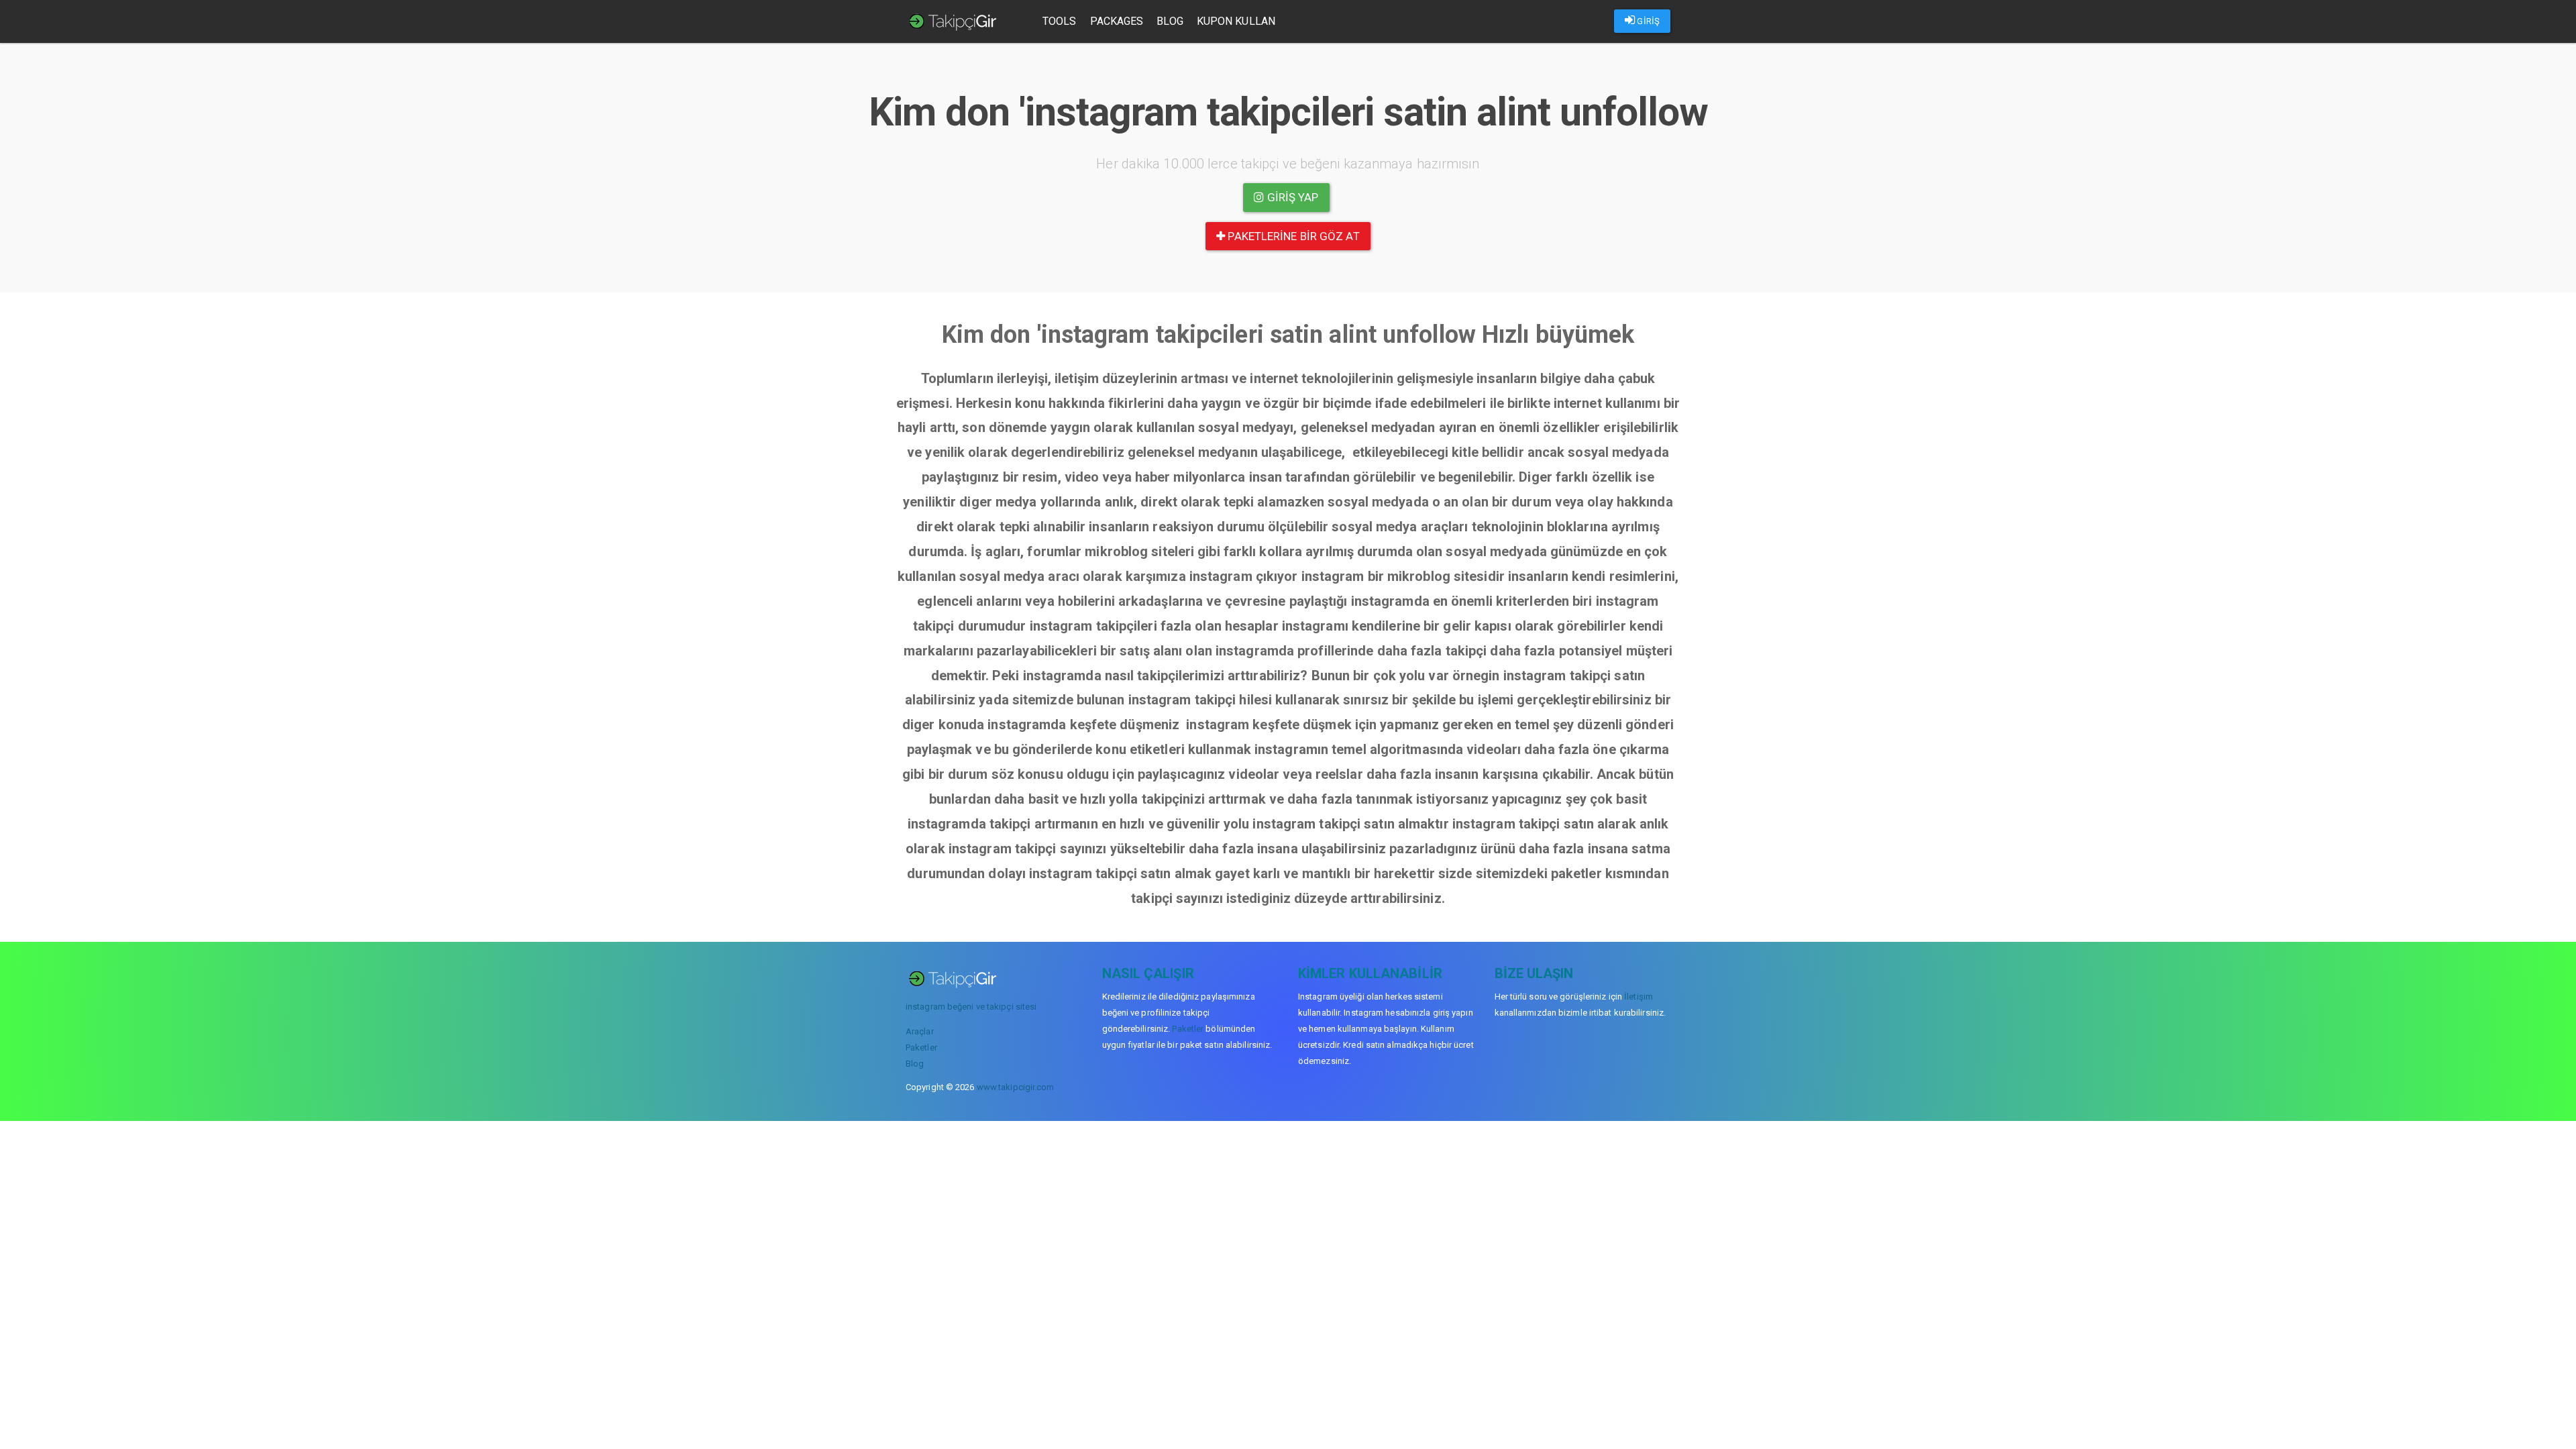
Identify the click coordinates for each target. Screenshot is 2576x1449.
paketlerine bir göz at (1292, 236)
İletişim (1639, 997)
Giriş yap (1292, 197)
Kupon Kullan (1236, 21)
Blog (1170, 21)
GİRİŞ (1647, 21)
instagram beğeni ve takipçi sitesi (971, 1007)
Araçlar (920, 1031)
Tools (1060, 21)
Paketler (921, 1048)
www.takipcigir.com (1016, 1087)
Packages (1117, 21)
